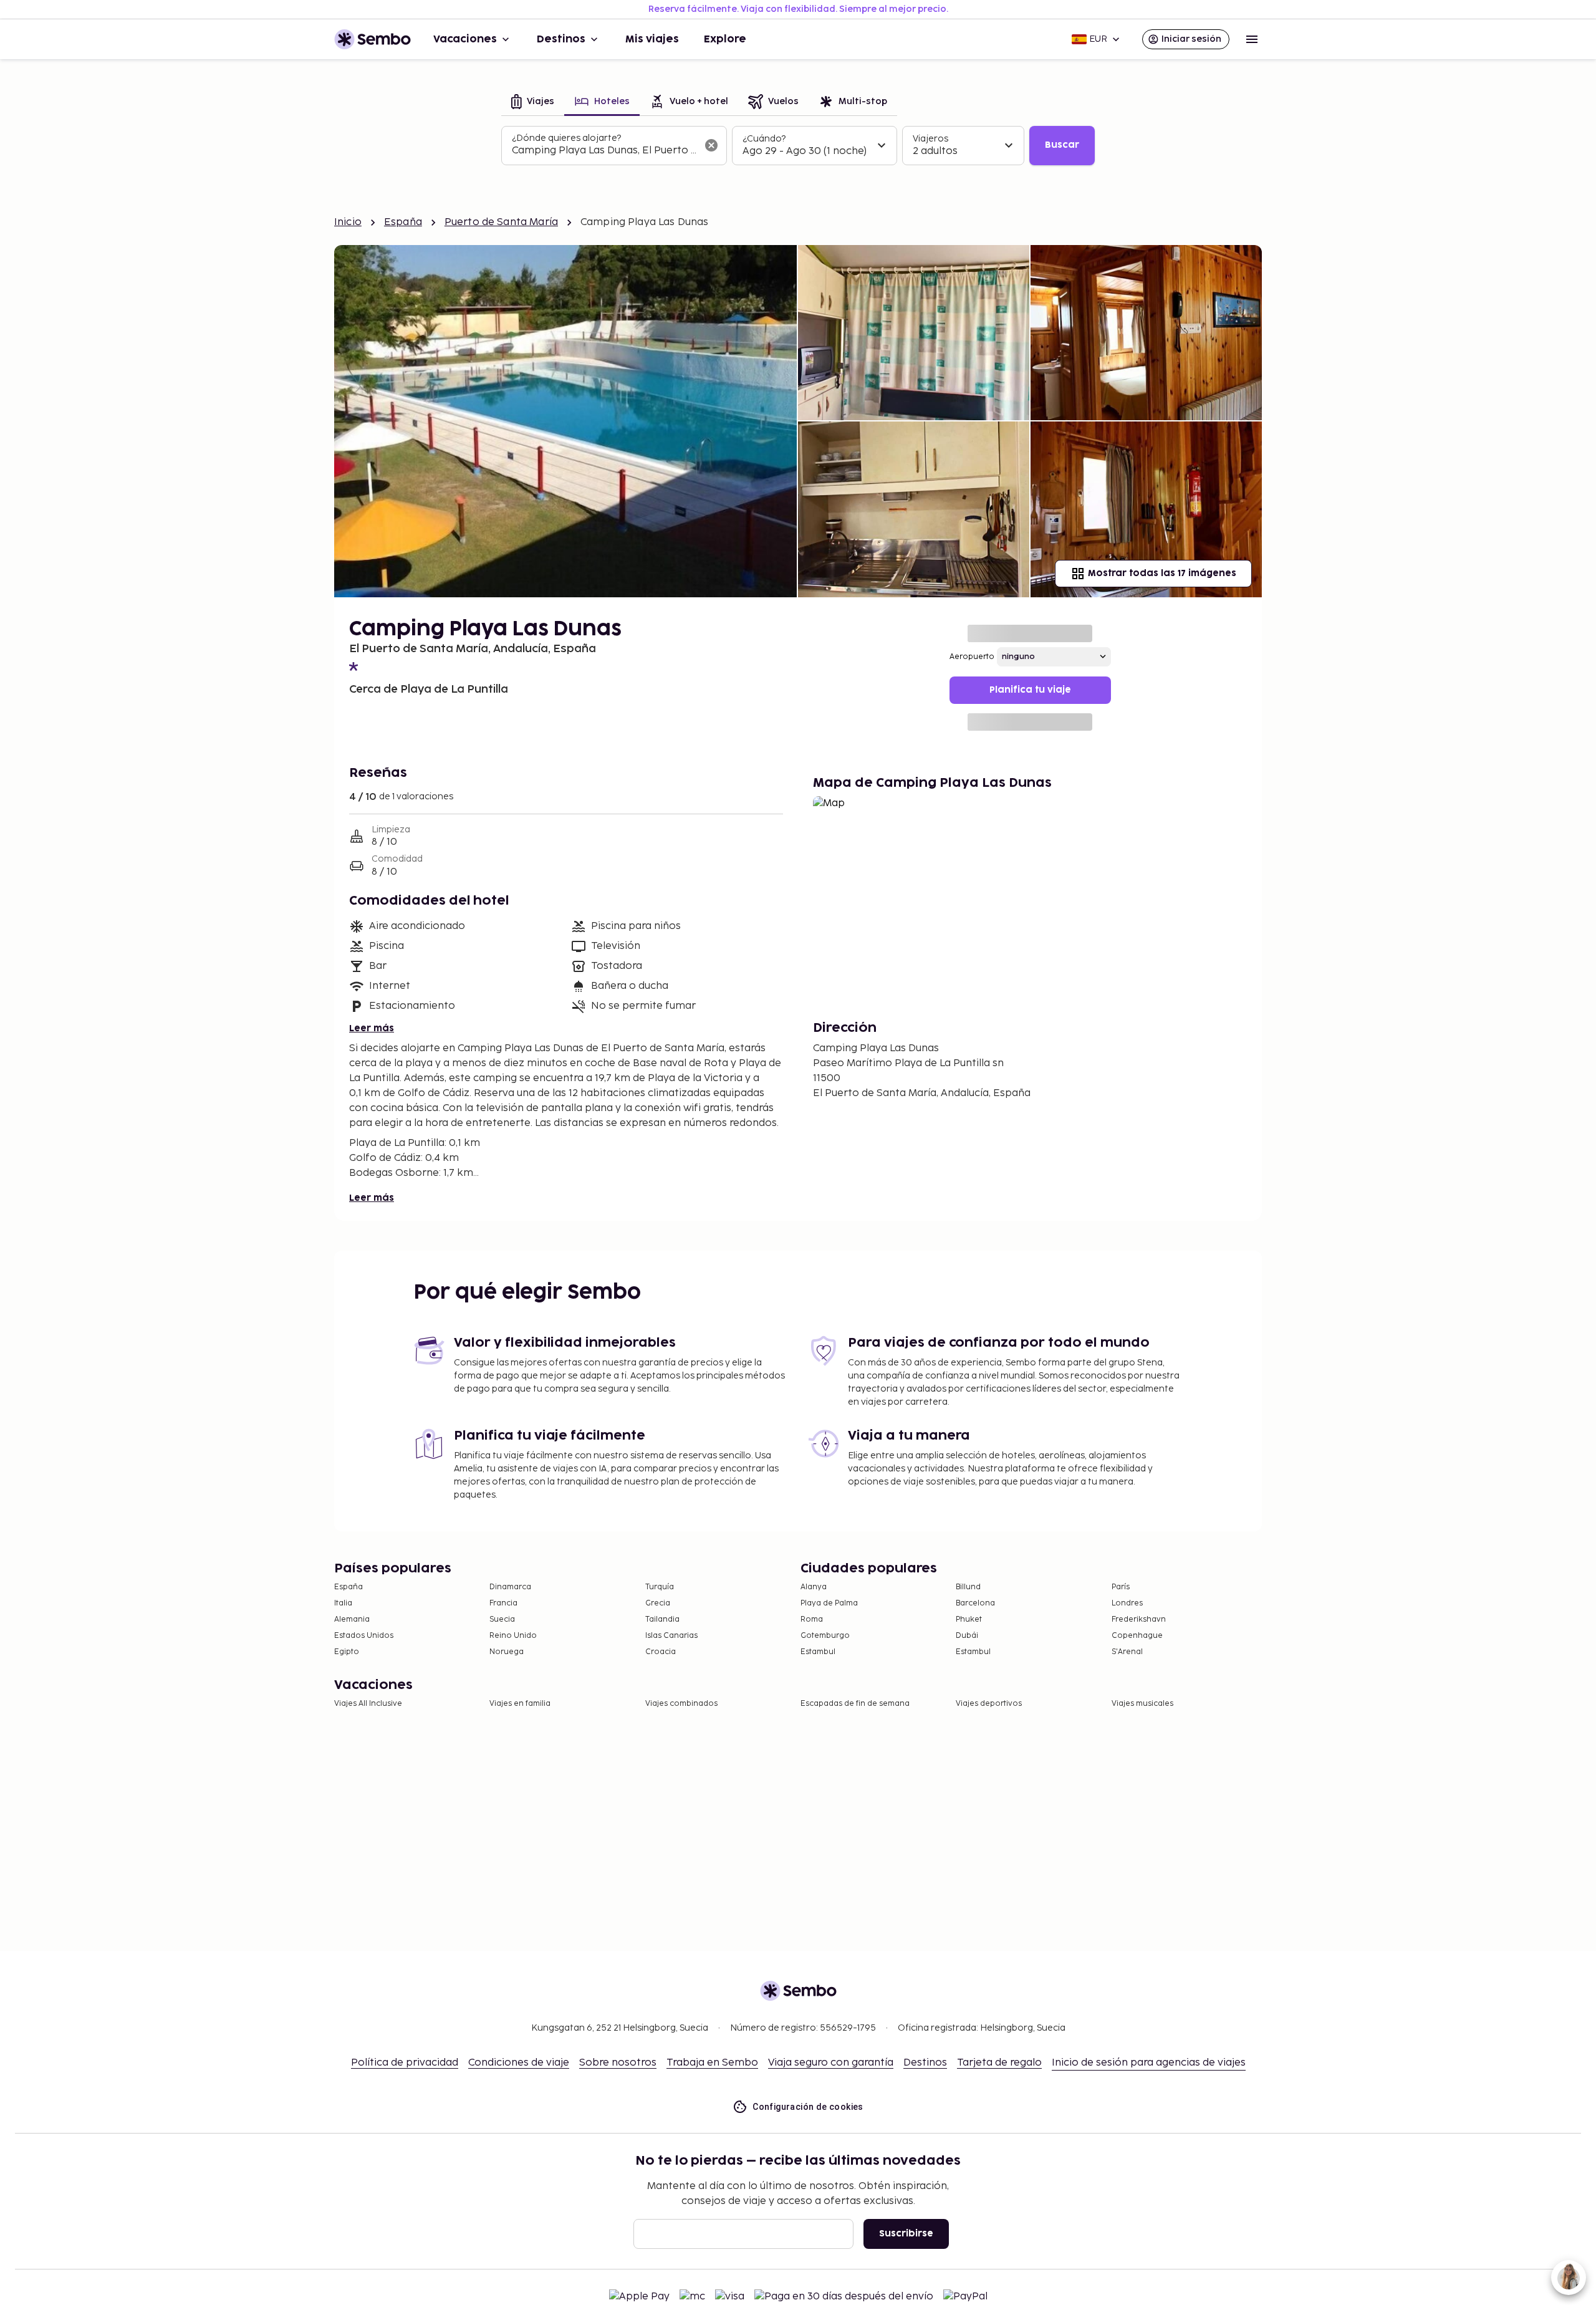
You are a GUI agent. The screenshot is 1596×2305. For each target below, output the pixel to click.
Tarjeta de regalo (999, 2063)
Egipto (347, 1652)
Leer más (372, 1028)
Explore (725, 39)
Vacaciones (465, 39)
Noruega (507, 1652)
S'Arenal (1127, 1652)
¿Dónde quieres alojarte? (566, 138)
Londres (1127, 1603)
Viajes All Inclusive (368, 1704)
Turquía (660, 1587)
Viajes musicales (1142, 1704)
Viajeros (930, 139)
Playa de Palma (829, 1603)
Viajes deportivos (989, 1704)
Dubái (967, 1636)
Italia (343, 1603)
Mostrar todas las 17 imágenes (1162, 573)
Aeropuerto (972, 657)
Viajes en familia (520, 1704)
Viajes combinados (681, 1704)
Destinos (561, 39)
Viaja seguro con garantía (831, 2063)
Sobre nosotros (618, 2063)
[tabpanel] (798, 146)
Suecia (502, 1619)
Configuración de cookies (808, 2107)
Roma (812, 1619)
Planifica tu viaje (1030, 690)
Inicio (348, 222)
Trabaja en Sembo (712, 2063)
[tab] (533, 103)
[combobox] (604, 151)
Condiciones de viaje (519, 2063)
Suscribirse (906, 2234)
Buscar (1062, 145)
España (403, 222)
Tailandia (662, 1619)
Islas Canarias (671, 1636)
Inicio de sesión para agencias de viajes (1149, 2063)
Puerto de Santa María (501, 222)
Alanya (814, 1587)
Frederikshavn (1139, 1619)
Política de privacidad (405, 2063)
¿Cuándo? (764, 139)
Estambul (818, 1652)
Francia (503, 1603)
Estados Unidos (364, 1636)
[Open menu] (1252, 39)
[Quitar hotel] (711, 145)
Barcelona (975, 1603)
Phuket (969, 1619)
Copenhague (1137, 1636)
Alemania (352, 1619)
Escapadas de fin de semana (855, 1704)
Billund (968, 1587)
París (1121, 1587)
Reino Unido (513, 1636)
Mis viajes (652, 39)
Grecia (658, 1603)
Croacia (661, 1652)
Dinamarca (510, 1587)
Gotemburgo (825, 1636)
